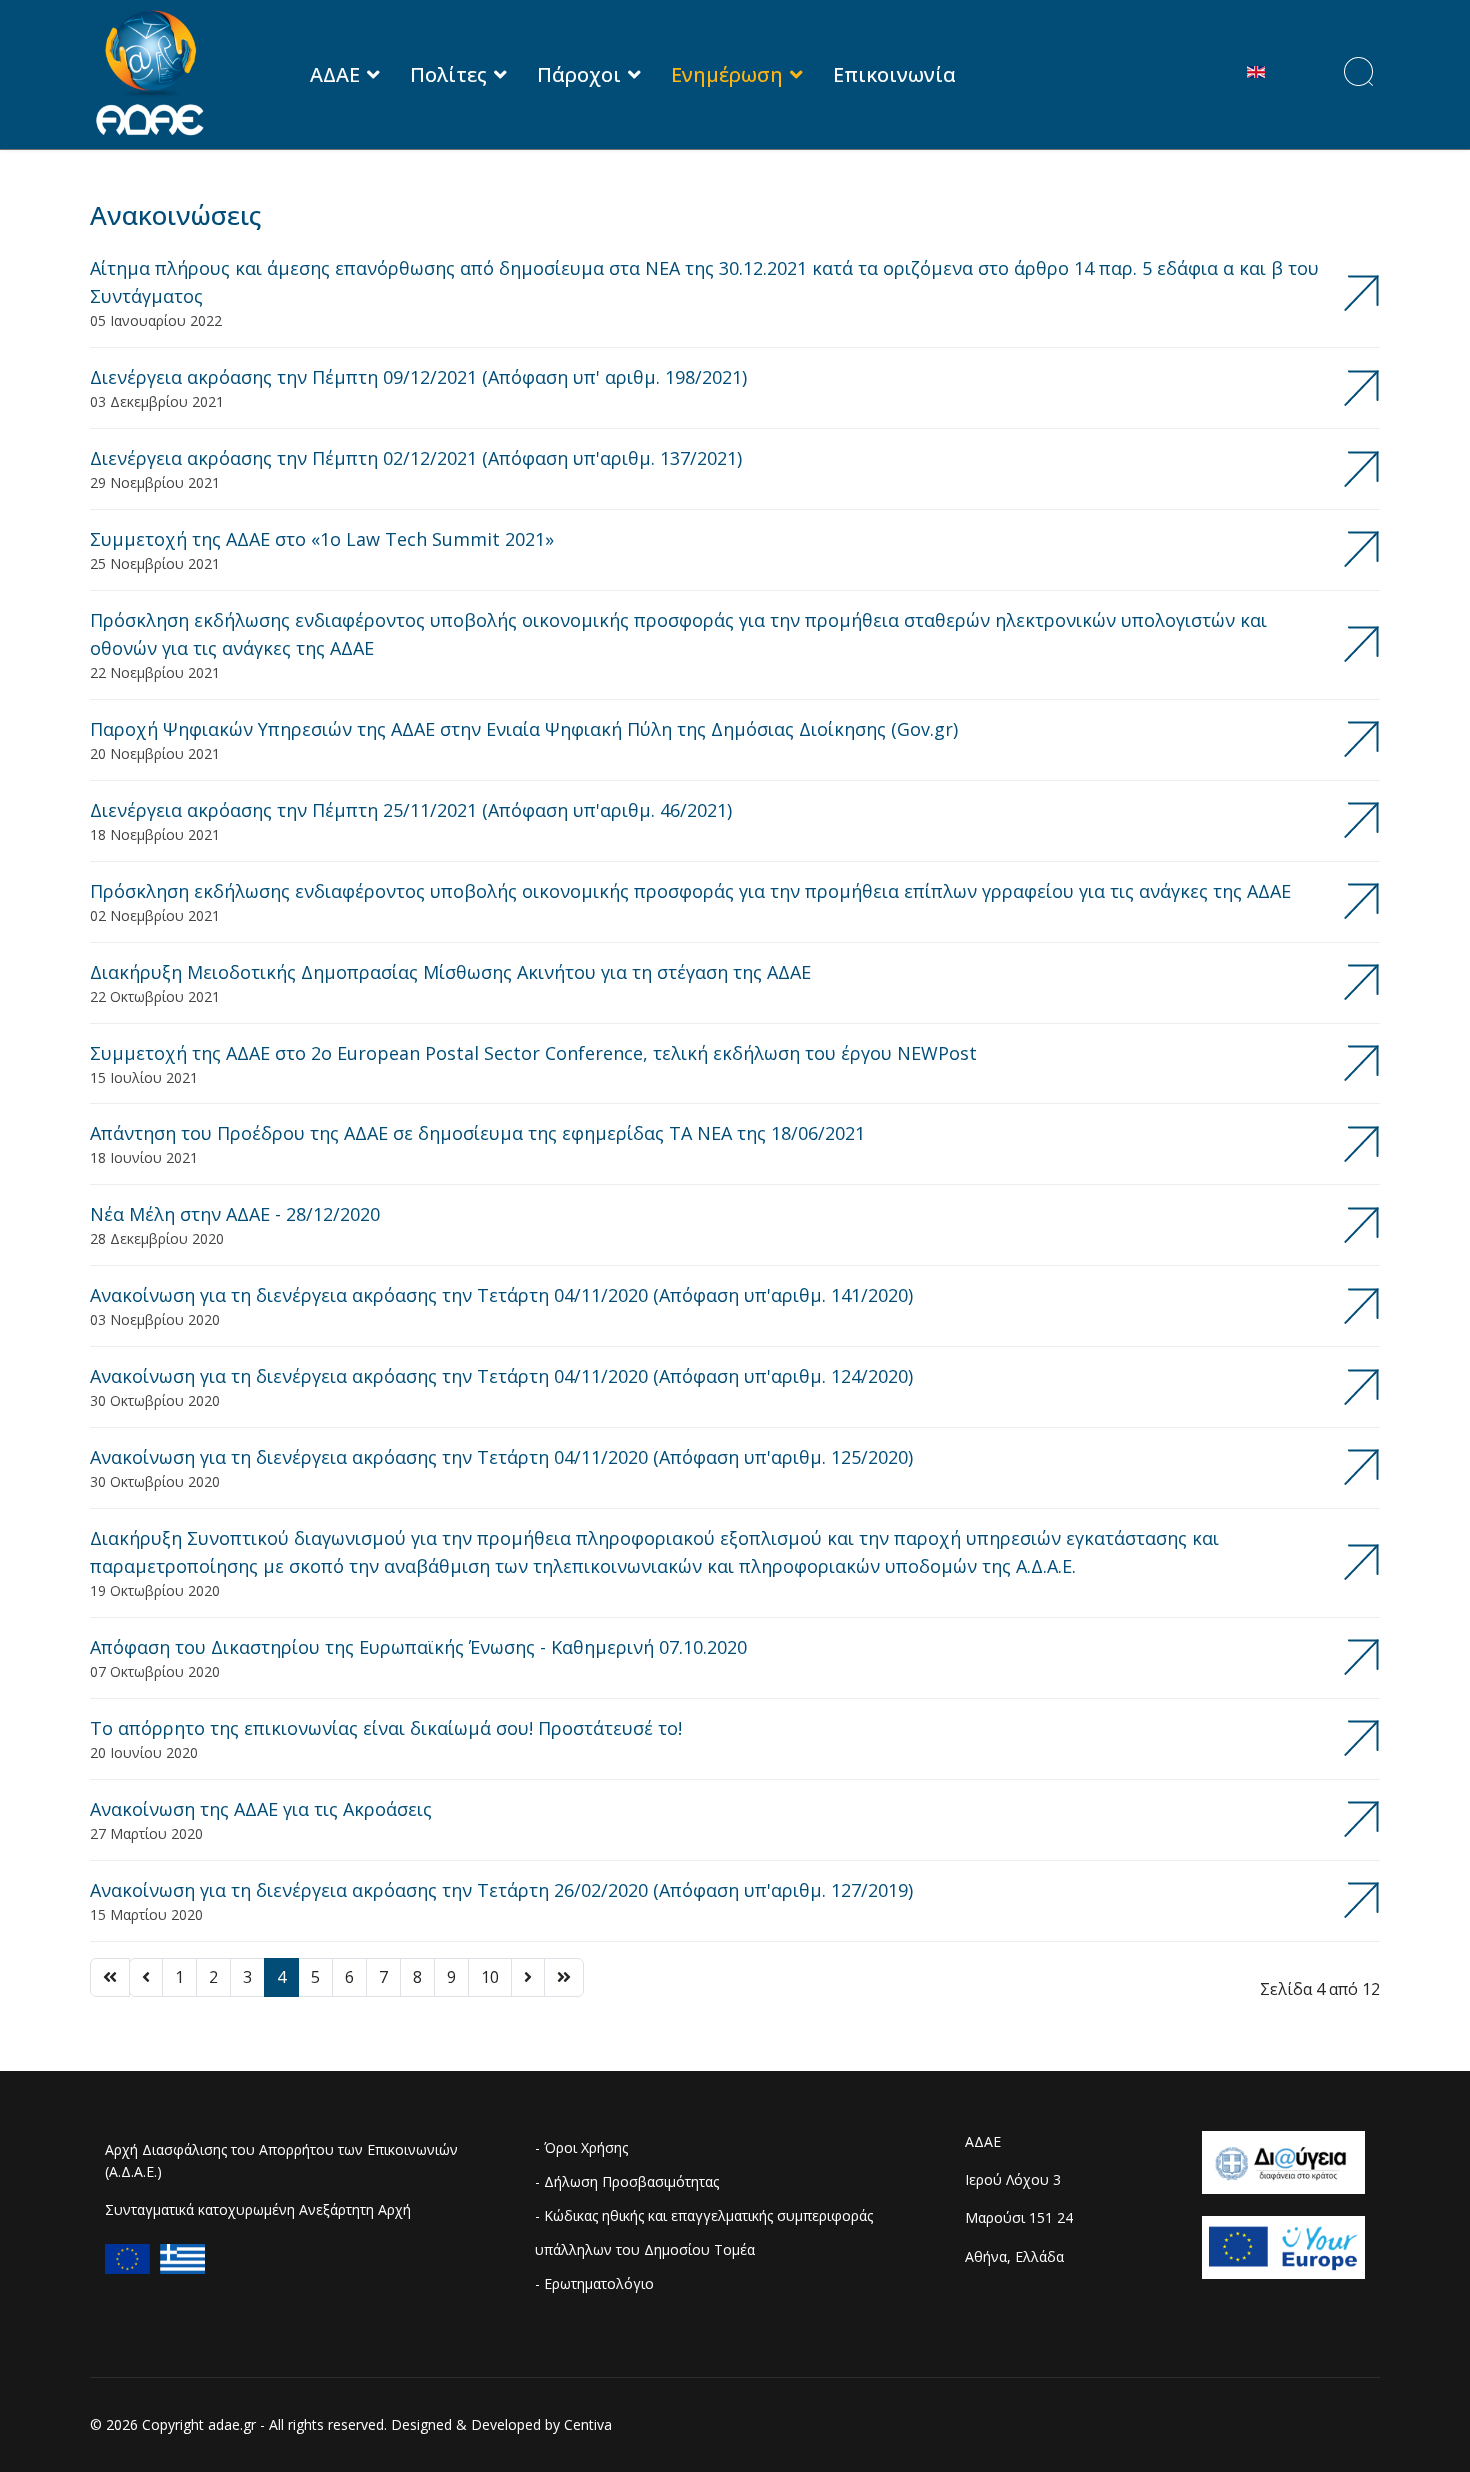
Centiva (588, 2424)
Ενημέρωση (727, 74)
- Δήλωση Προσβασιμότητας (627, 2181)
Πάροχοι (579, 74)
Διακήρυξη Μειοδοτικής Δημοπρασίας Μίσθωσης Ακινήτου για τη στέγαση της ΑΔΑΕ (450, 983)
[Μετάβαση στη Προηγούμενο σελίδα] (146, 1977)
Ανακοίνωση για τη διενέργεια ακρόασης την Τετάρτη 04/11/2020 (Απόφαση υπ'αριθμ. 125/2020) (501, 1468)
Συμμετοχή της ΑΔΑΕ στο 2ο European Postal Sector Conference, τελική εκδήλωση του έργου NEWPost (533, 1064)
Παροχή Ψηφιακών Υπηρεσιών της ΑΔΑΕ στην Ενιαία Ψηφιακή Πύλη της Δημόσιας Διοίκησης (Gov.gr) (524, 740)
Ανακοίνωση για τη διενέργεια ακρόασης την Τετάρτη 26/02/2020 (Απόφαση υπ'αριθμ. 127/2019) (501, 1901)
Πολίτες (448, 74)
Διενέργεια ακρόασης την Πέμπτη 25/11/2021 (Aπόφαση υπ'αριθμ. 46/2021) (411, 821)
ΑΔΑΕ (335, 74)
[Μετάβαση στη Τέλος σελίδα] (564, 1977)
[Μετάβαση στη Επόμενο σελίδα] (528, 1977)
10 (490, 1977)
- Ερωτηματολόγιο (594, 2283)
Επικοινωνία (894, 74)
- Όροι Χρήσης (581, 2147)
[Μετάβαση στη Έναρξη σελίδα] (110, 1977)
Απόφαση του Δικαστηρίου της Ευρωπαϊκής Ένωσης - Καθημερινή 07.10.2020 (418, 1658)
